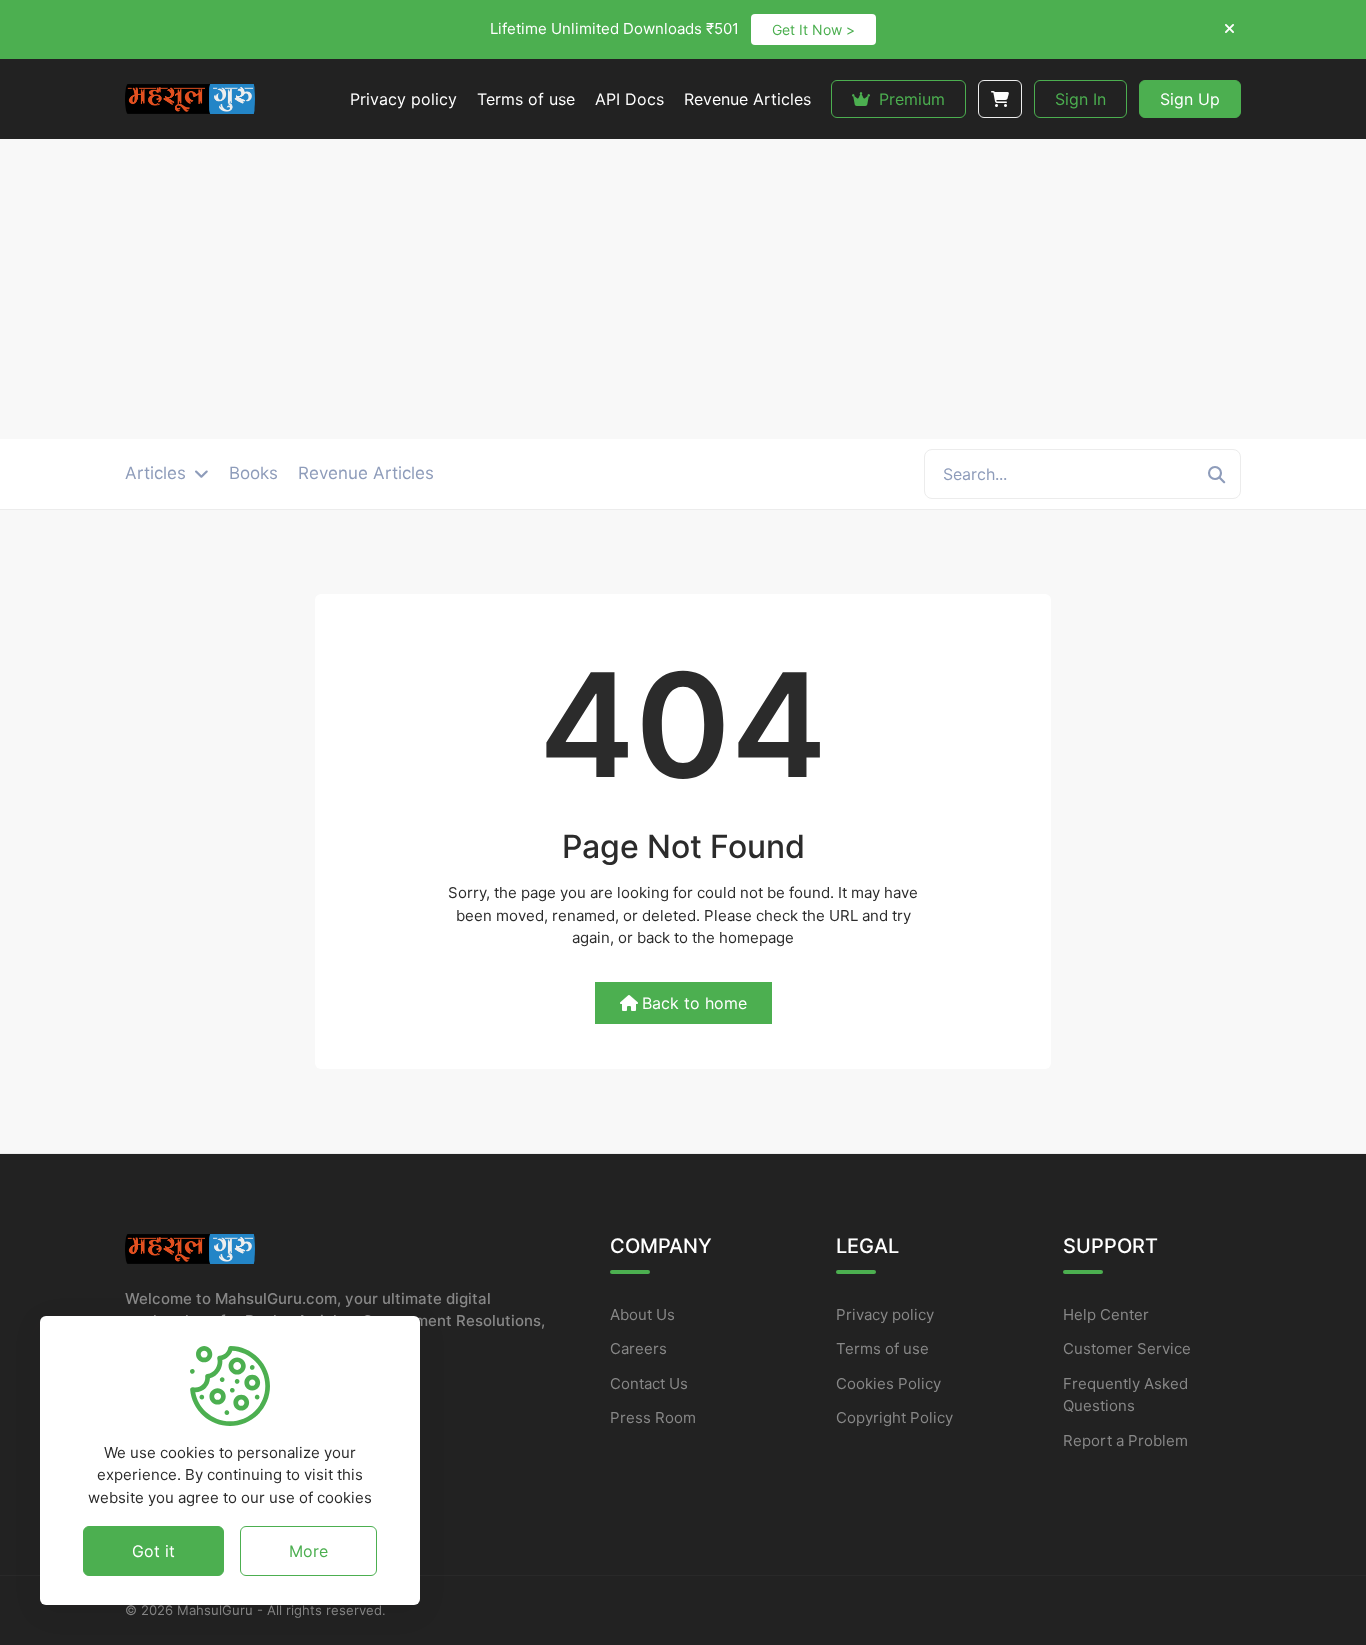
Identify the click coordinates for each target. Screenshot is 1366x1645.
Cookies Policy (888, 1383)
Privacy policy (885, 1314)
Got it (153, 1550)
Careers (638, 1348)
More (308, 1550)
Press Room (653, 1417)
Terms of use (882, 1348)
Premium (909, 99)
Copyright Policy (894, 1417)
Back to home (694, 1003)
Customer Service (1127, 1348)
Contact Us (649, 1383)
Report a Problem (1125, 1440)
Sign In (1080, 99)
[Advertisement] (683, 289)
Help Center (1106, 1314)
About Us (642, 1314)
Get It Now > (813, 29)
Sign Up (1190, 99)
